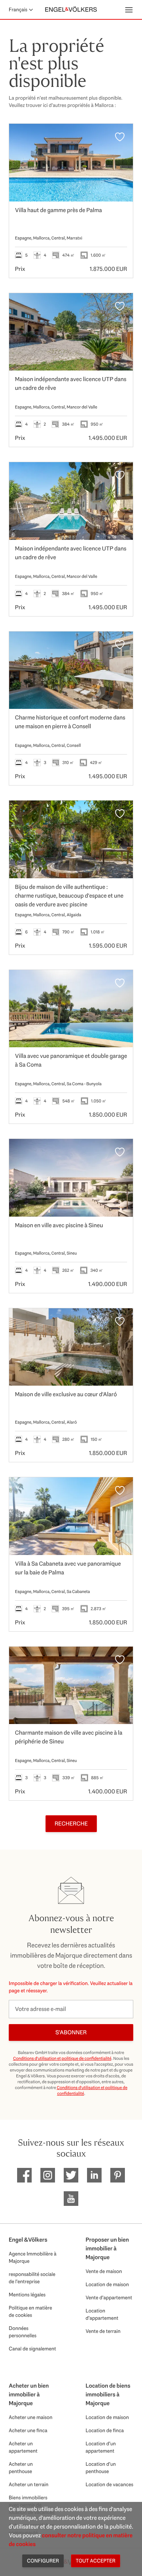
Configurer (43, 2561)
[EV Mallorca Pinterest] (118, 2175)
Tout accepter (96, 2561)
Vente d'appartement (109, 2297)
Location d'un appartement (101, 2447)
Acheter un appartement (23, 2447)
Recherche (71, 1823)
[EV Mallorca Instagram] (48, 2175)
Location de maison (107, 2284)
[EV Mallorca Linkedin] (94, 2175)
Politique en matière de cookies (30, 2311)
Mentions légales (27, 2295)
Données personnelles (23, 2332)
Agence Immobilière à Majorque (33, 2257)
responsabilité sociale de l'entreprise (32, 2278)
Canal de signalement (32, 2349)
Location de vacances (109, 2484)
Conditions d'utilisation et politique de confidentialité (62, 2058)
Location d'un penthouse (101, 2468)
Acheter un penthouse (21, 2468)
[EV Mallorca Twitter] (71, 2175)
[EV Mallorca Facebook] (24, 2175)
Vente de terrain (103, 2331)
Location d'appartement (102, 2314)
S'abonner (71, 2032)
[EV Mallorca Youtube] (71, 2199)
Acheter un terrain (29, 2484)
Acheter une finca (28, 2430)
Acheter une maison (31, 2417)
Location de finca (105, 2430)
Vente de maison (104, 2271)
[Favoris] (120, 137)
